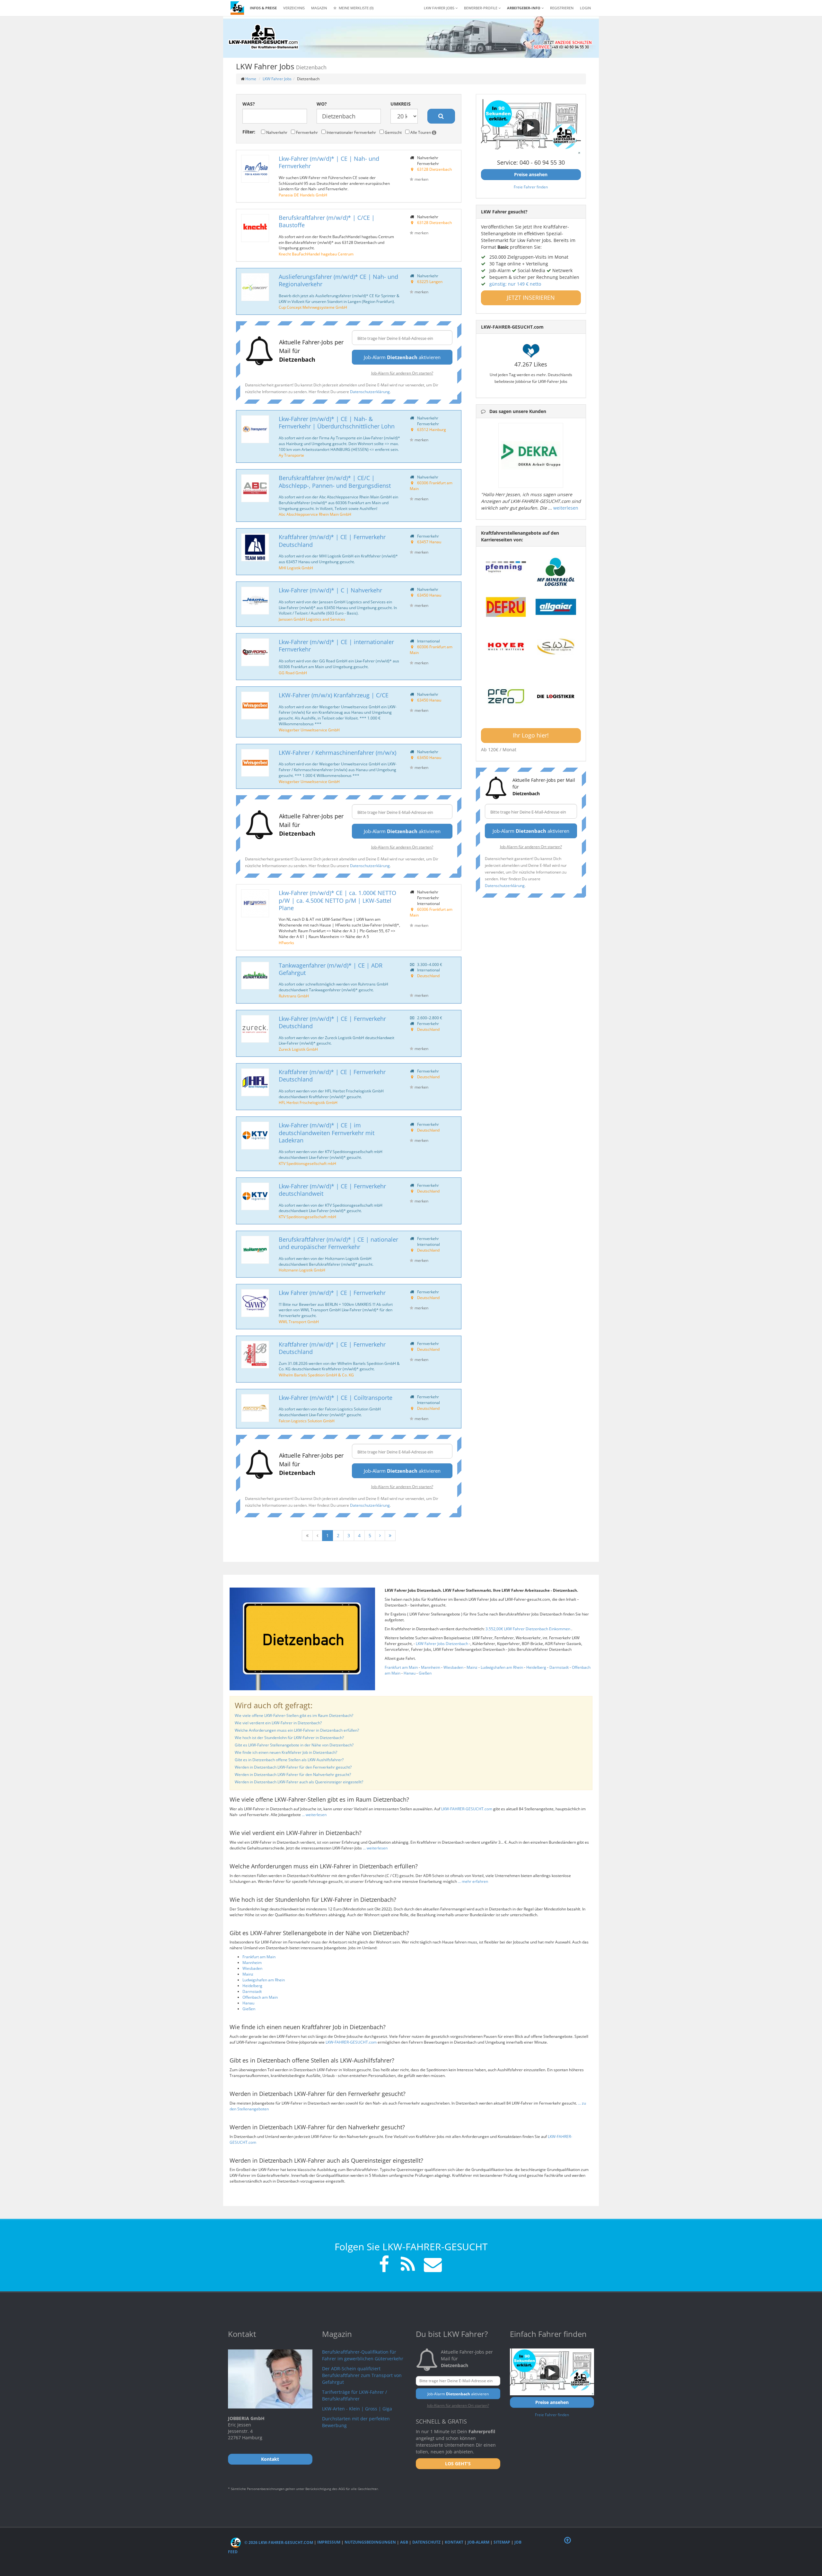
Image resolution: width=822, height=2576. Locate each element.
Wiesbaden (453, 1667)
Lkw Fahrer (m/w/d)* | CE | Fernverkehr (332, 1293)
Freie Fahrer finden (531, 187)
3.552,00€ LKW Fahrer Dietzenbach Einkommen (528, 1629)
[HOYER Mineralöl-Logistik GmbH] (506, 647)
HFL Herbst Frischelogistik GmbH (308, 1102)
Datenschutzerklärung (370, 392)
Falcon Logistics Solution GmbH (307, 1421)
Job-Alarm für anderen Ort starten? (402, 373)
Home (251, 79)
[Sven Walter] (556, 647)
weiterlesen (566, 508)
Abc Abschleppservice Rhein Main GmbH (315, 514)
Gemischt (393, 132)
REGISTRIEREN (562, 8)
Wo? (322, 104)
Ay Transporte (291, 455)
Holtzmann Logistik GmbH (302, 1270)
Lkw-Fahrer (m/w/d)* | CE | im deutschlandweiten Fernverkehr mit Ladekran (327, 1133)
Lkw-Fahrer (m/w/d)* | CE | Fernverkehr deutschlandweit (332, 1190)
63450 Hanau (429, 595)
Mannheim (431, 1667)
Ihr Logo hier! (531, 735)
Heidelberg (536, 1667)
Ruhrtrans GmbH (294, 996)
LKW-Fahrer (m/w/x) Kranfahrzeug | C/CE (334, 695)
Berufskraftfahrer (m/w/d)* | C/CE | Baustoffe (327, 221)
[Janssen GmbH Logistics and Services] (255, 601)
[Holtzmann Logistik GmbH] (255, 1250)
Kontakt (454, 2542)
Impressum (329, 2542)
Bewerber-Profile (481, 8)
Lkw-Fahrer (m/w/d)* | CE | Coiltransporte (336, 1398)
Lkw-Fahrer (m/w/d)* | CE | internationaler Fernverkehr (336, 646)
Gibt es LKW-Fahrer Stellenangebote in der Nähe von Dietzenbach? (294, 1745)
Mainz (472, 1667)
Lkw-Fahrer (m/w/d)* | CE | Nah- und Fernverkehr (329, 162)
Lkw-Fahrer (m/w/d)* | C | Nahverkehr (330, 590)
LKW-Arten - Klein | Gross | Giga (357, 2409)
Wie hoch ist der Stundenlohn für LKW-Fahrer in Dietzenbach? (289, 1738)
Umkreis (401, 104)
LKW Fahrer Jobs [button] (440, 8)
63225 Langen (430, 281)
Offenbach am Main (260, 1997)
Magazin (319, 8)
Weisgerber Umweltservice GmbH (309, 730)
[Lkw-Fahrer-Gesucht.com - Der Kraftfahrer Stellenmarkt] (263, 37)
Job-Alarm (478, 2542)
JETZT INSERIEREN (531, 297)
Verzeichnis (294, 8)
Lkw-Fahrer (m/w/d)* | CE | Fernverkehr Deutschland (332, 1022)
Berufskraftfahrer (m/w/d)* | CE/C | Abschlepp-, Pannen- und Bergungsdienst (335, 482)
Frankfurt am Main (401, 1667)
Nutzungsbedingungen (370, 2542)
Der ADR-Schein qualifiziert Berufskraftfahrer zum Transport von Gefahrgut (362, 2375)
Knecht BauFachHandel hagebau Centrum (316, 254)
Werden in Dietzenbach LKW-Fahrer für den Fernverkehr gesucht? (293, 1767)
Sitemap (502, 2542)
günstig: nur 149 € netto (515, 284)
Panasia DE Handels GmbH (303, 195)
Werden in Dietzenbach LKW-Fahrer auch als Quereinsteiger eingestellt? (299, 1782)
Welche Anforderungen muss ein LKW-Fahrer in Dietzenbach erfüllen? (297, 1730)
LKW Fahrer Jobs (277, 79)
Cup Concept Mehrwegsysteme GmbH (313, 307)
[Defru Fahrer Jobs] (506, 607)
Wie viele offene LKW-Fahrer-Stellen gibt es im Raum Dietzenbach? (294, 1715)
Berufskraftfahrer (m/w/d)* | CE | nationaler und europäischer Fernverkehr (338, 1243)
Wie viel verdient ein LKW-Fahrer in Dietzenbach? (278, 1723)
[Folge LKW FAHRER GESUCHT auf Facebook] (384, 2265)
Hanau (410, 1673)
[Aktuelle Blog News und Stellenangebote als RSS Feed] (408, 2265)
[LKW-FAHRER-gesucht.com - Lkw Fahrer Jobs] (237, 8)
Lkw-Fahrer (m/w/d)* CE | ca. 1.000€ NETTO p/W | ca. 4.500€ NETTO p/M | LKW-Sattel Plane (337, 900)
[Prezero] (506, 697)
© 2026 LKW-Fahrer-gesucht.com (278, 2542)
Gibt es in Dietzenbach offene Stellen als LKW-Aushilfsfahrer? (289, 1760)
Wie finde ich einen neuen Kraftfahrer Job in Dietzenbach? (286, 1752)
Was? (249, 104)
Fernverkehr (306, 132)
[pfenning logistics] (506, 566)
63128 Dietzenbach (434, 169)
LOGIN (585, 8)
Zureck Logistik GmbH (298, 1049)
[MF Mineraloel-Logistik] (556, 572)
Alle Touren (421, 132)
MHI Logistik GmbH (296, 568)
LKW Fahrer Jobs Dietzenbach (442, 1644)
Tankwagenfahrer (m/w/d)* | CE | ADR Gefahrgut (331, 969)
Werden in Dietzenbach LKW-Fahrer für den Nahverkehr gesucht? (293, 1775)
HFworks (286, 943)
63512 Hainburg (432, 429)
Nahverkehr (276, 132)
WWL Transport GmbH (299, 1322)
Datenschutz (426, 2542)
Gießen (425, 1673)
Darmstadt (559, 1667)
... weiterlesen (314, 1815)
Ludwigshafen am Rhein (502, 1667)
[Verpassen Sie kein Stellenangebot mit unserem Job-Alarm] (432, 2265)
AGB (404, 2542)
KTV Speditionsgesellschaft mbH (307, 1163)
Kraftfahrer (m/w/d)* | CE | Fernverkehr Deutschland (332, 541)
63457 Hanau (429, 542)
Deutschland (428, 976)
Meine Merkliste (356, 8)
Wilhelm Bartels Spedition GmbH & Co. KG (316, 1375)
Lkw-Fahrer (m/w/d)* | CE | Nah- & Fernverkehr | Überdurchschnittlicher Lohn (337, 422)
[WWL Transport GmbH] (255, 1303)
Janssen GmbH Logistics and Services (312, 619)
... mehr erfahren (473, 1881)
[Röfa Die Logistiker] (556, 697)
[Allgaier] (556, 607)
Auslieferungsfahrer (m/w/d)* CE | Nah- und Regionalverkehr (338, 280)
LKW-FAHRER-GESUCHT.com (467, 1809)
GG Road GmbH (293, 673)
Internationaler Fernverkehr (351, 132)
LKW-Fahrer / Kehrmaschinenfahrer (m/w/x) (337, 753)
